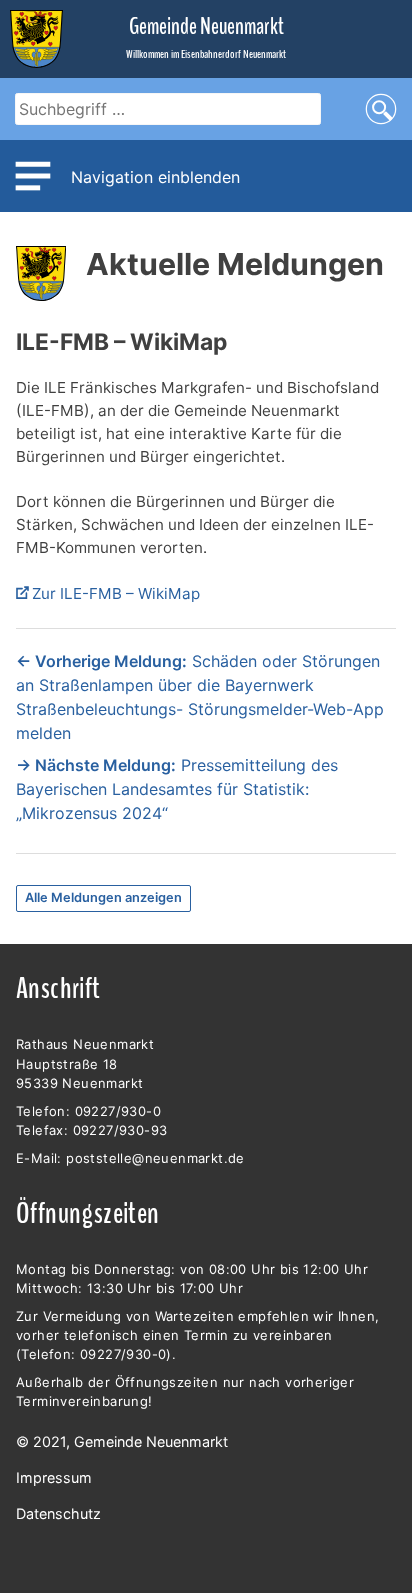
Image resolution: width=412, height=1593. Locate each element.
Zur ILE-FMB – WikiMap (116, 593)
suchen (381, 109)
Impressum (54, 1477)
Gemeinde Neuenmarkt (206, 26)
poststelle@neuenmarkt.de (155, 1158)
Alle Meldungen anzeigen (103, 897)
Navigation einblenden (155, 177)
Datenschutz (58, 1513)
